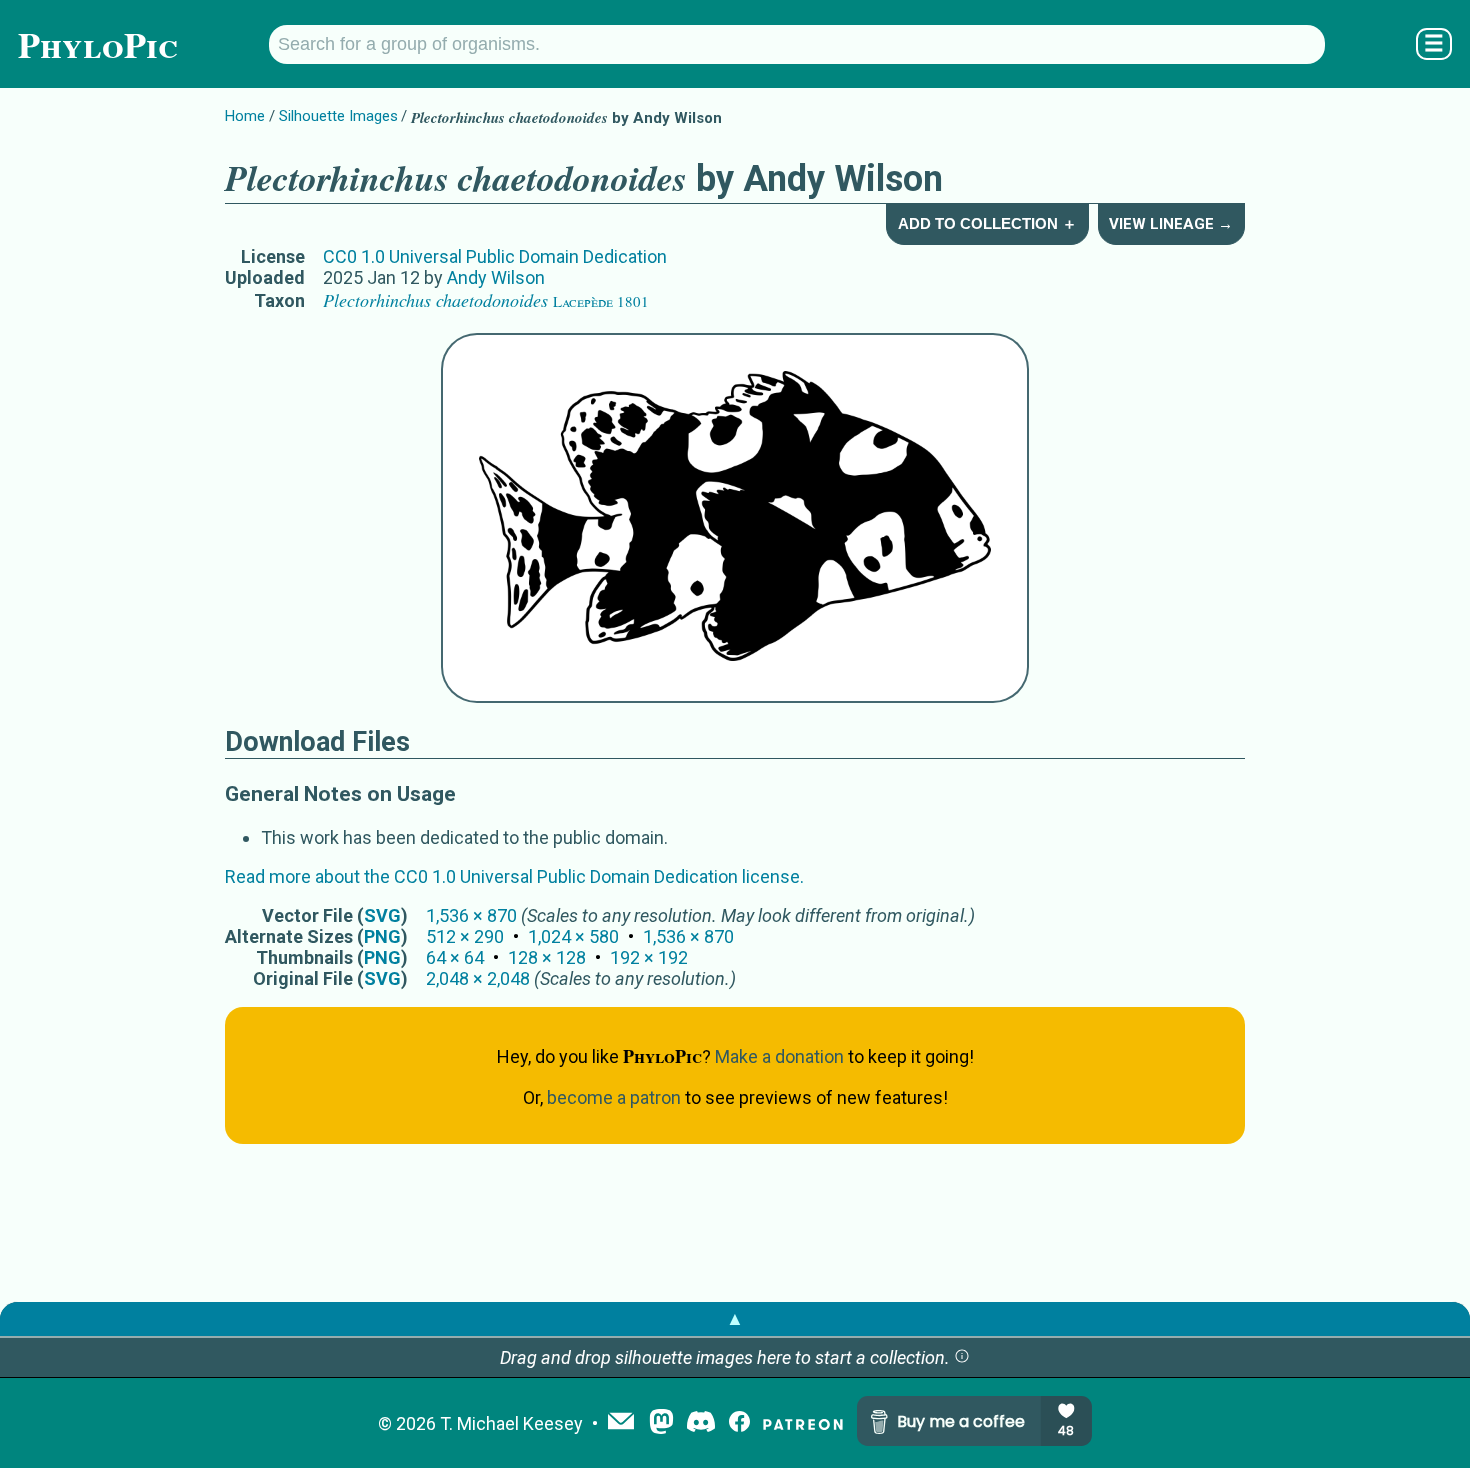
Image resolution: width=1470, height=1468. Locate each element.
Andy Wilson (496, 277)
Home (245, 116)
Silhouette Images (338, 116)
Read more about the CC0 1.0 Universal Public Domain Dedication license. (514, 876)
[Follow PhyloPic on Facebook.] (739, 1423)
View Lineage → (1171, 224)
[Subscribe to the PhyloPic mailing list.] (621, 1423)
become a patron (614, 1097)
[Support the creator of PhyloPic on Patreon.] (803, 1423)
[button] (962, 1357)
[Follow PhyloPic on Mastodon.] (661, 1423)
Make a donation (779, 1056)
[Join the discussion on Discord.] (701, 1423)
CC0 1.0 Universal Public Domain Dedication (495, 256)
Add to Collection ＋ (987, 223)
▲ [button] (735, 1318)
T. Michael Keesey (511, 1423)
